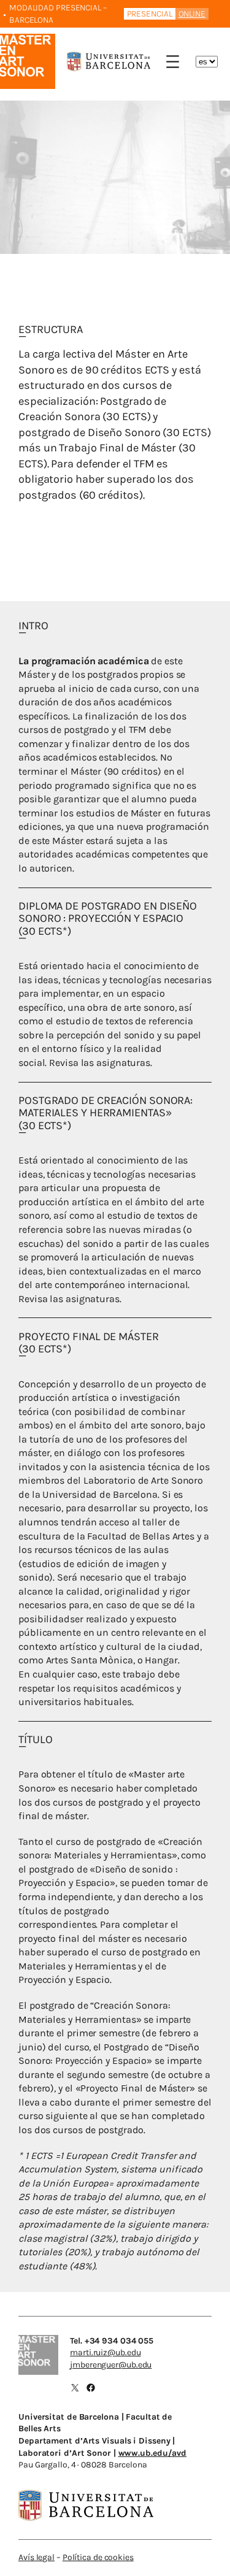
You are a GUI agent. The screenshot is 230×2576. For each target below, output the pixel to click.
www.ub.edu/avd (153, 2453)
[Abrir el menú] (173, 62)
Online (192, 14)
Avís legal (36, 2557)
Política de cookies (98, 2557)
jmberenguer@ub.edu (111, 2365)
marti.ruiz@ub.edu (105, 2352)
